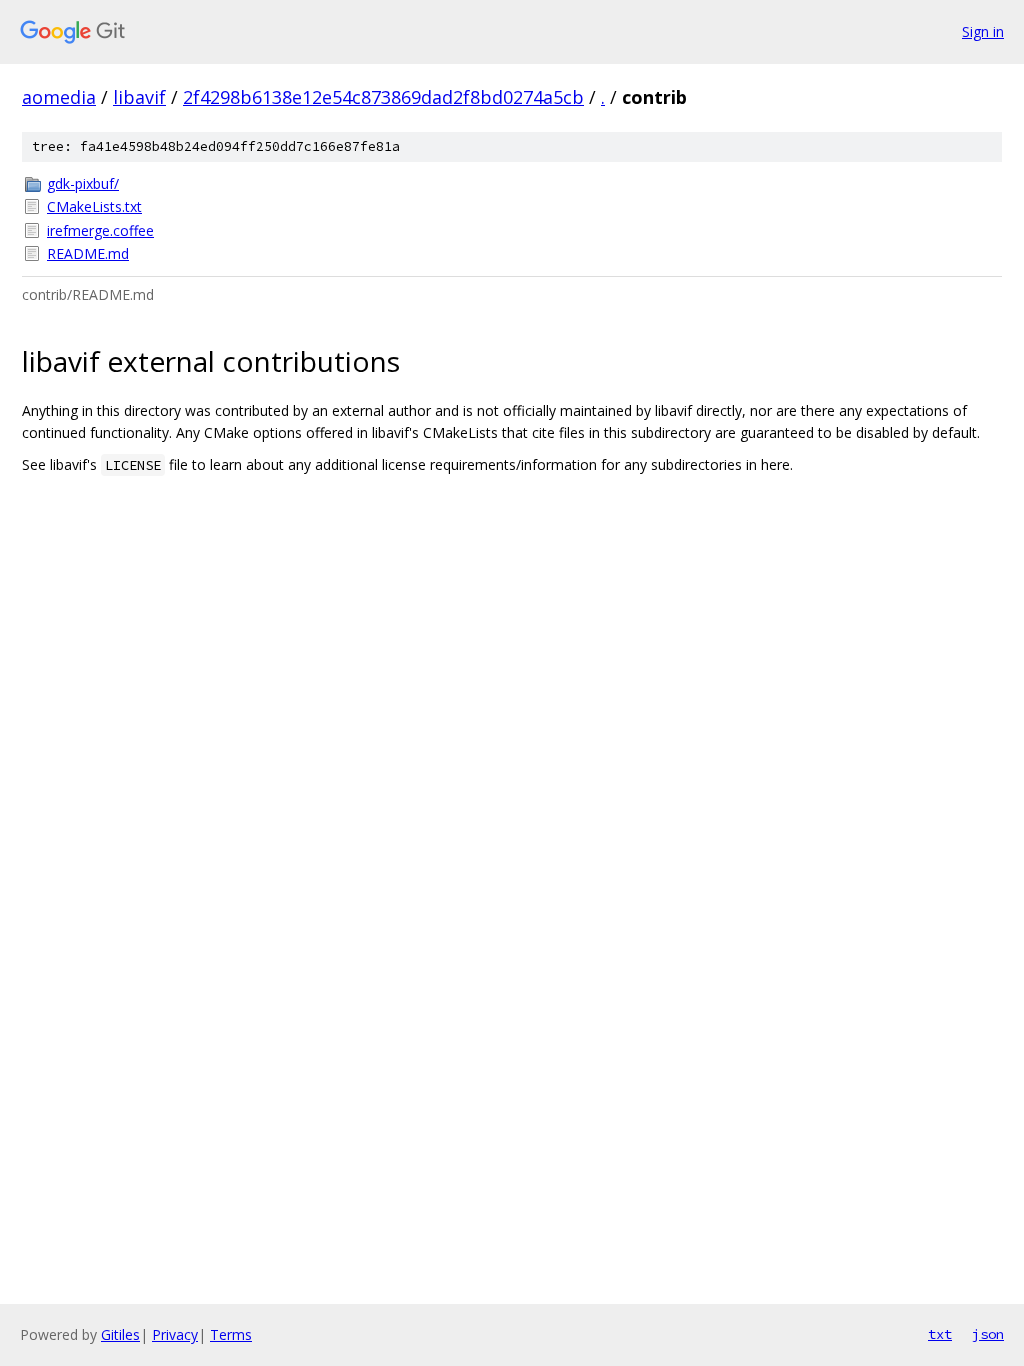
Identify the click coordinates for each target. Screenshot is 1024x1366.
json (988, 1334)
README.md (88, 253)
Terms (231, 1334)
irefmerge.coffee (100, 230)
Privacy (175, 1334)
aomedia (59, 97)
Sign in (983, 31)
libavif (139, 97)
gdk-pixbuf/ (83, 183)
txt (940, 1334)
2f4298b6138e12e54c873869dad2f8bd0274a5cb (383, 97)
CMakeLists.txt (94, 206)
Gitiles (120, 1334)
